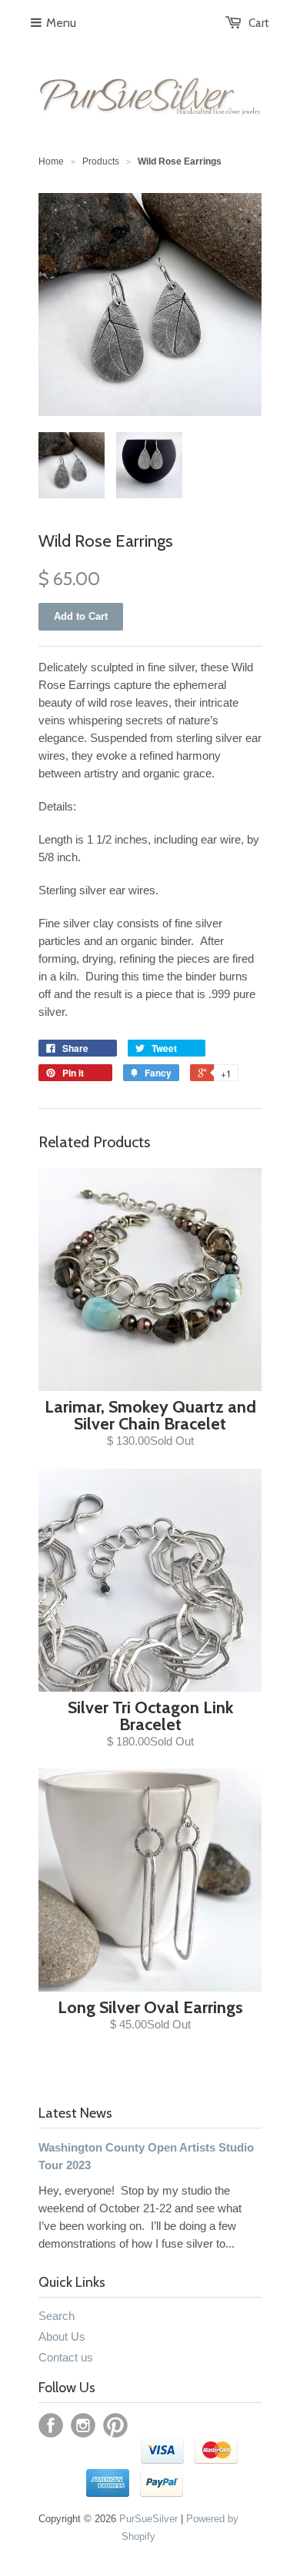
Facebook (51, 2425)
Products (101, 161)
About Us (62, 2336)
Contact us (66, 2357)
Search (57, 2316)
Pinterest (115, 2425)
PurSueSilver (148, 2519)
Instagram (83, 2425)
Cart (259, 23)
